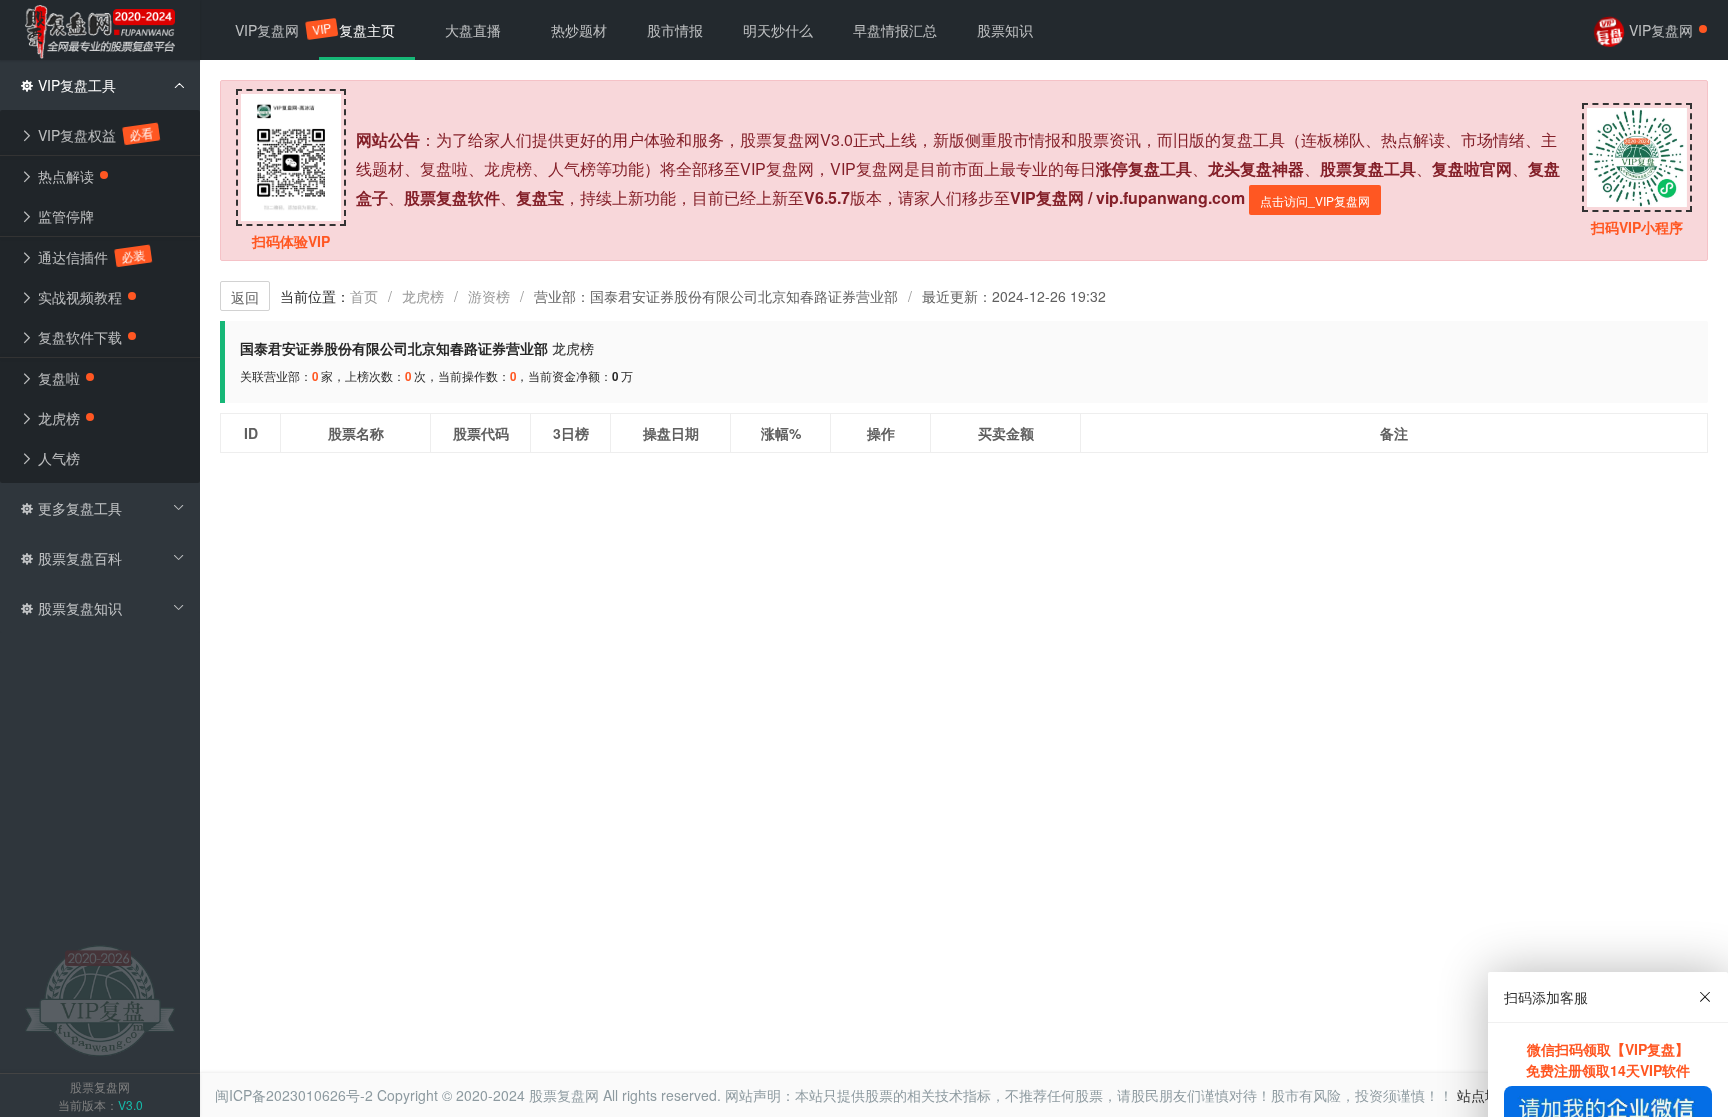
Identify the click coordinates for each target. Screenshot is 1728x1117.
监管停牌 (64, 216)
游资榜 (489, 296)
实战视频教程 (78, 297)
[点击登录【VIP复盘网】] (100, 999)
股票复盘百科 (78, 558)
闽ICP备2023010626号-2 (294, 1095)
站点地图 (1485, 1095)
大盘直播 (473, 30)
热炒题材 (579, 30)
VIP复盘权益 (93, 135)
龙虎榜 (423, 296)
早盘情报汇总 (895, 30)
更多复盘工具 (78, 508)
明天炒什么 (778, 30)
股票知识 (1005, 30)
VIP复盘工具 (75, 85)
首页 (364, 296)
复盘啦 (57, 378)
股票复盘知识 (78, 608)
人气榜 (57, 458)
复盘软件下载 (78, 337)
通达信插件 (89, 257)
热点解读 (64, 176)
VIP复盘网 (277, 30)
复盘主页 (367, 30)
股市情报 (675, 30)
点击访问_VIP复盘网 (1315, 200)
